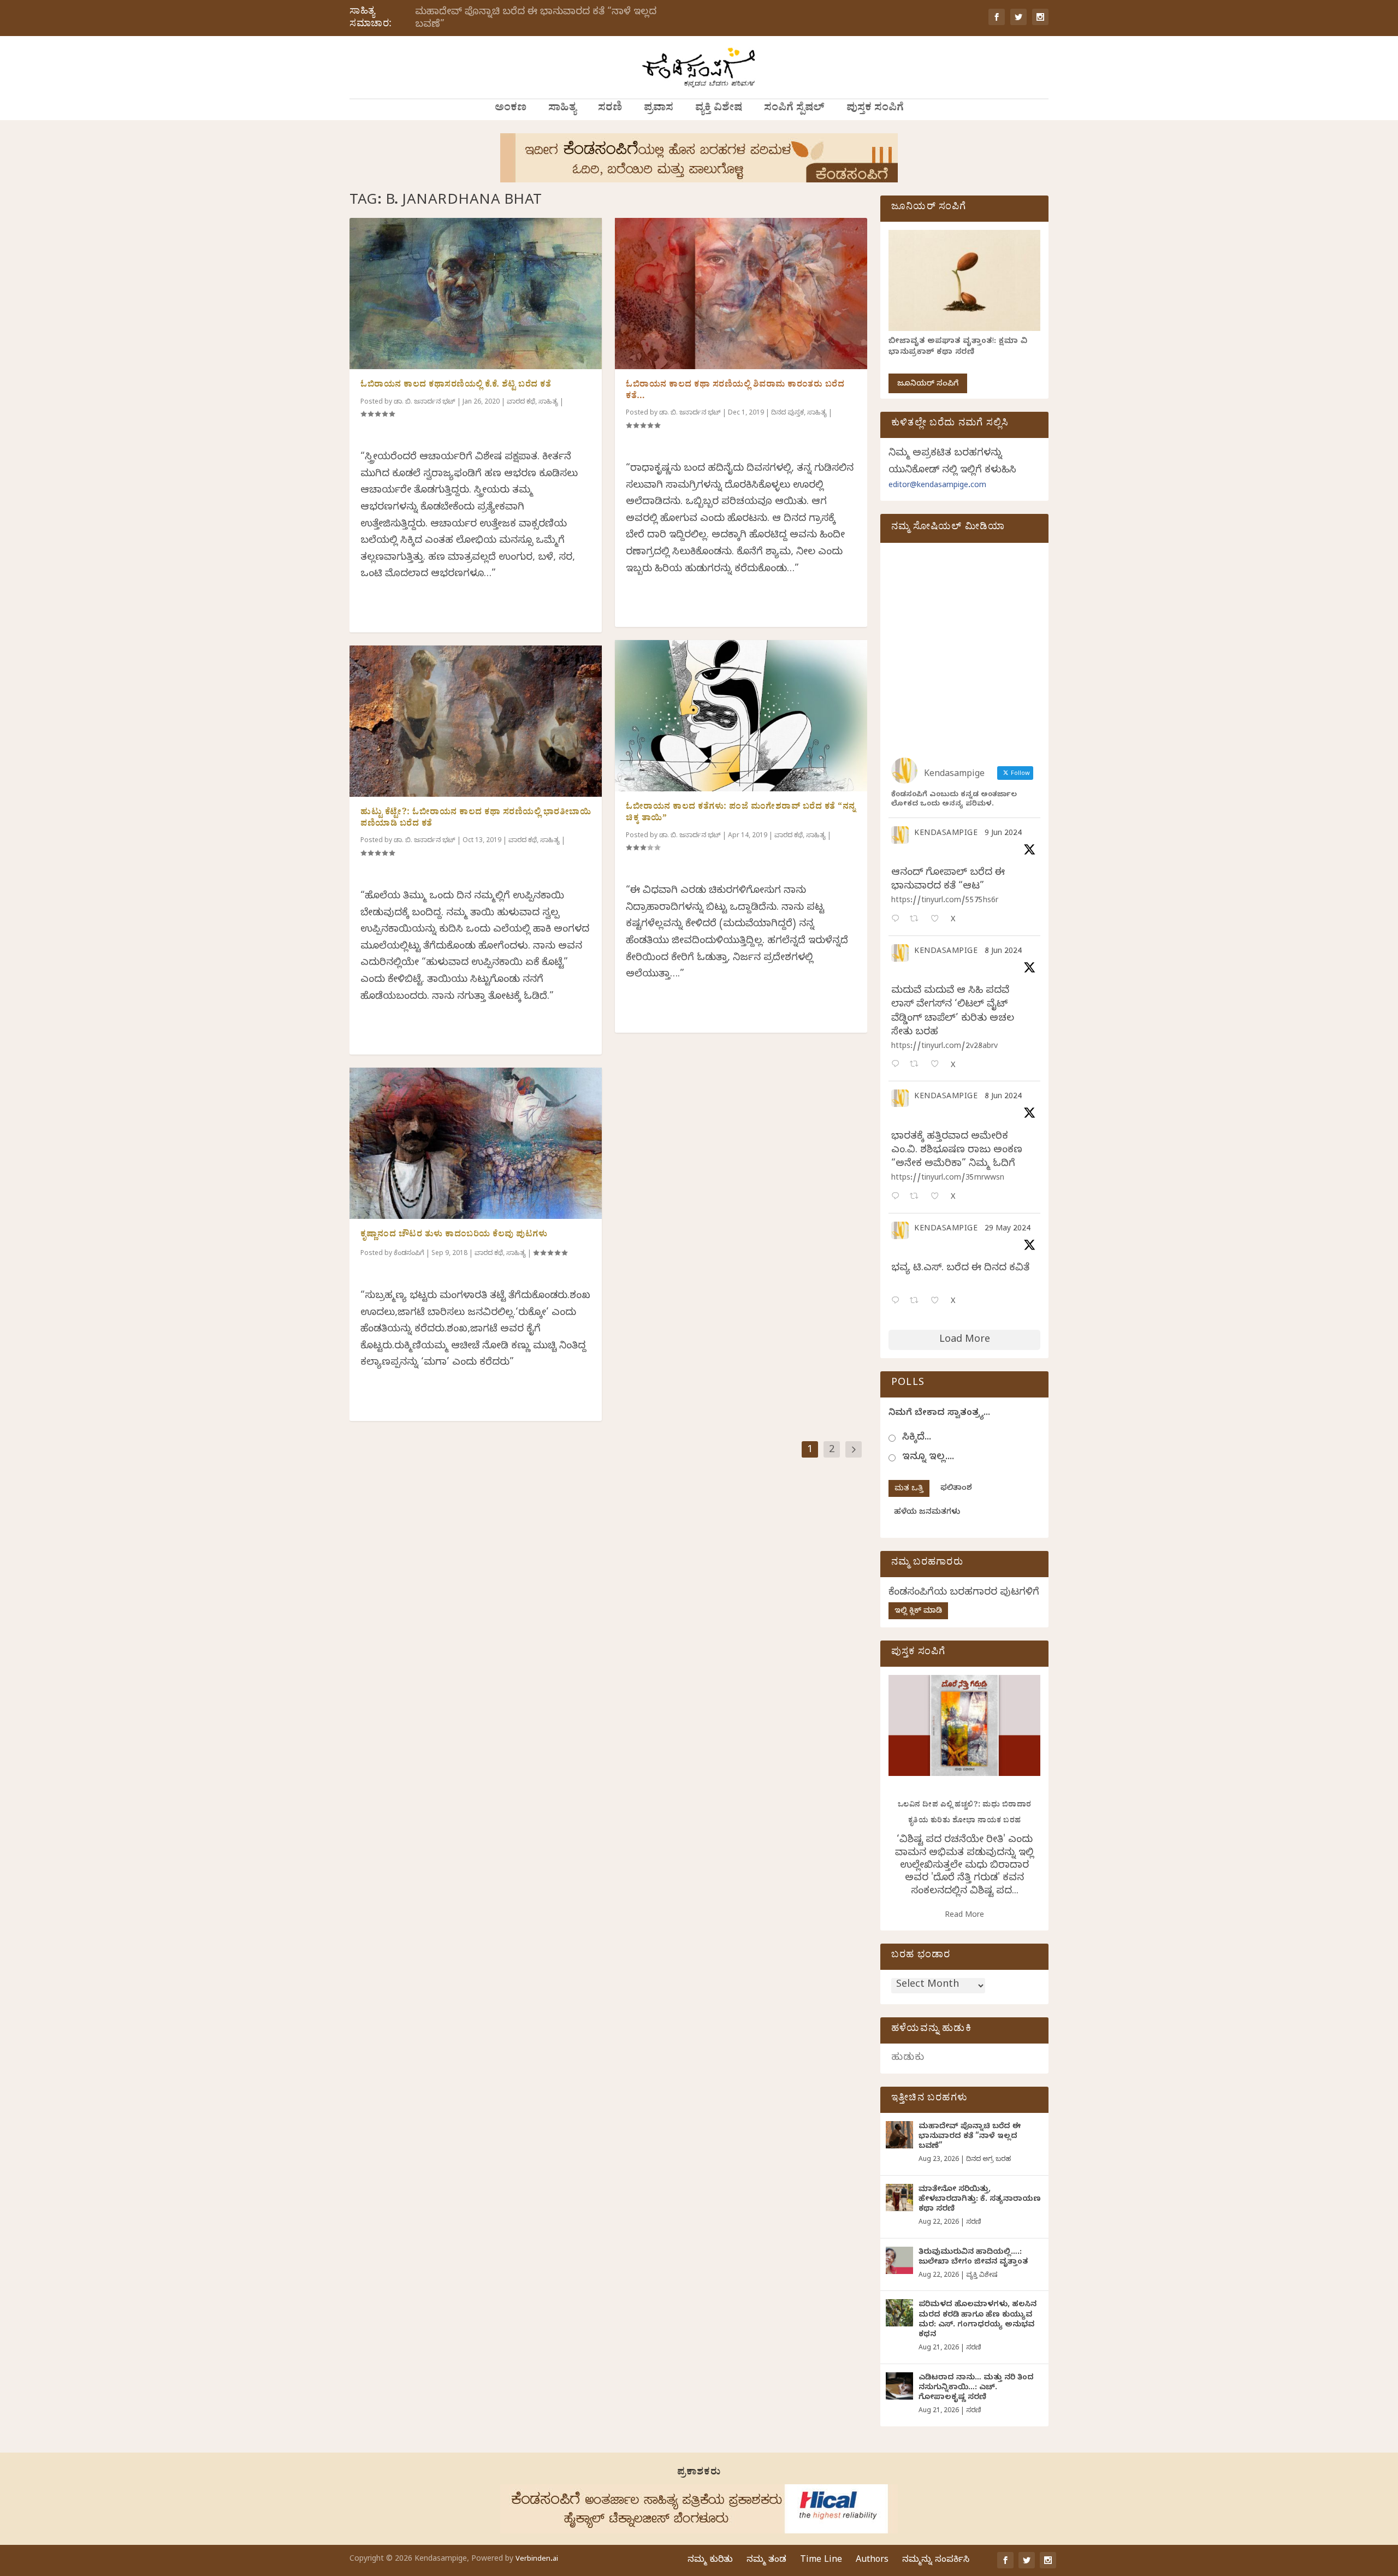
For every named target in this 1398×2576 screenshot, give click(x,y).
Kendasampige (946, 834)
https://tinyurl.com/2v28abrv (944, 1047)
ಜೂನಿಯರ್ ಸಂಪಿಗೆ (928, 385)
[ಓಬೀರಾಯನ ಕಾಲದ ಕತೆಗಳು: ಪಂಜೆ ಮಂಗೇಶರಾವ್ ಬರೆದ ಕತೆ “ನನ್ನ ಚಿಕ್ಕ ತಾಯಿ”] (741, 716)
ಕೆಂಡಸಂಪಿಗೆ (409, 1254)
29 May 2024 (1008, 1230)
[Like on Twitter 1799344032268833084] (938, 1197)
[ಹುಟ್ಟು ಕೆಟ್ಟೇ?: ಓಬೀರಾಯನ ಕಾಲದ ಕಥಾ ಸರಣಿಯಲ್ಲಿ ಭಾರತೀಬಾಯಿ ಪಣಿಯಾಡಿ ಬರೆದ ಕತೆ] (476, 721)
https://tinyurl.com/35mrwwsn (948, 1179)
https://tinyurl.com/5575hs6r (945, 901)
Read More (964, 1916)
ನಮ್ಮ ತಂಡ (766, 2561)
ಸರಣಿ (610, 109)
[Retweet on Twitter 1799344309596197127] (917, 1065)
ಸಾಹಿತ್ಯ (562, 109)
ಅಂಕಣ (511, 109)
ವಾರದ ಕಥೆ (521, 402)
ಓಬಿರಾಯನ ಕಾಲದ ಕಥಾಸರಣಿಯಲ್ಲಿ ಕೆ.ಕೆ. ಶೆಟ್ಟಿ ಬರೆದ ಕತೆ (456, 386)
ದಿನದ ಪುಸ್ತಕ (787, 413)
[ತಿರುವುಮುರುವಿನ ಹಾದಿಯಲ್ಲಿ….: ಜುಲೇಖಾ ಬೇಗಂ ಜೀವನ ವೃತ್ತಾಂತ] (899, 2260)
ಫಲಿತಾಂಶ (956, 1489)
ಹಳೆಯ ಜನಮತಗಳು (927, 1513)
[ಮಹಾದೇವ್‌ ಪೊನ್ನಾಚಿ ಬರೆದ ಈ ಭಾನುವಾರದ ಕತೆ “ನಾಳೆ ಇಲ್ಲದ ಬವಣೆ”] (899, 2135)
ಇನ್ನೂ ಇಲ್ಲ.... (928, 1458)
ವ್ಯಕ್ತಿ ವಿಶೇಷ (719, 109)
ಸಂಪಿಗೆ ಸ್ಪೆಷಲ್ (794, 109)
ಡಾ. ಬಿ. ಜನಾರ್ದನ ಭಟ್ (425, 402)
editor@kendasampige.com (937, 486)
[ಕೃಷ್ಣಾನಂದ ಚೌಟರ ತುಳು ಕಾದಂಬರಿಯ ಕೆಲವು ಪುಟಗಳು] (476, 1143)
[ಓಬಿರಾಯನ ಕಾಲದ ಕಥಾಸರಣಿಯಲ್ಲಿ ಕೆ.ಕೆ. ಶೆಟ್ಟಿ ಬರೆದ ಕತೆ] (476, 294)
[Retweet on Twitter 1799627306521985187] (917, 920)
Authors (872, 2561)
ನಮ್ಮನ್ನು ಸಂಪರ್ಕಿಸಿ (936, 2561)
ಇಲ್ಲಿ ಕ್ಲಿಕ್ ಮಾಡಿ (918, 1612)
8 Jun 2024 (1003, 952)
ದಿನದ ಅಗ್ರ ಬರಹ (988, 2160)
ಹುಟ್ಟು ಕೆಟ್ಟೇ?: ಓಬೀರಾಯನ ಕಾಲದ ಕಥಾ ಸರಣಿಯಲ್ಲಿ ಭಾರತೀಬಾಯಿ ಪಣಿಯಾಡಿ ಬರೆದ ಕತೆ (476, 819)
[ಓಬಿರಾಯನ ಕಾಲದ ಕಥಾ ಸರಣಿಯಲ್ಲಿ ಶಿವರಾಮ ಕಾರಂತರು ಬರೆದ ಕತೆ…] (741, 294)
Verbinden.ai (537, 2560)
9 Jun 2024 (1003, 834)
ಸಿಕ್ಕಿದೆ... (917, 1438)
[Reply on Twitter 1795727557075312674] (898, 1302)
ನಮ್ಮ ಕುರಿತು (710, 2561)
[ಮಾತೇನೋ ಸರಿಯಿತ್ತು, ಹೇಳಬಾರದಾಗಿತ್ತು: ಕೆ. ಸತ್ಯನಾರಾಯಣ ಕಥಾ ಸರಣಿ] (899, 2198)
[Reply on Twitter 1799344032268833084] (898, 1197)
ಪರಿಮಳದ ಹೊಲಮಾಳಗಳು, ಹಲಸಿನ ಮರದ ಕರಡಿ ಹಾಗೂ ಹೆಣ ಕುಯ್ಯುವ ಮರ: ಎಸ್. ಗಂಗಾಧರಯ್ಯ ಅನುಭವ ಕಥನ (978, 2320)
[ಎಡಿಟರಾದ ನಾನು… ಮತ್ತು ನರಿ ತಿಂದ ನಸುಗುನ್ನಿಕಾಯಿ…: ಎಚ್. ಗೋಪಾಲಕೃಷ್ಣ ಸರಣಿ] (899, 2386)
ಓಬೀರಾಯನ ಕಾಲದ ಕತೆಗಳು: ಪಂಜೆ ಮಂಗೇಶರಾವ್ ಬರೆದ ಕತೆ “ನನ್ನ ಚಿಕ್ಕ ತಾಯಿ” (741, 813)
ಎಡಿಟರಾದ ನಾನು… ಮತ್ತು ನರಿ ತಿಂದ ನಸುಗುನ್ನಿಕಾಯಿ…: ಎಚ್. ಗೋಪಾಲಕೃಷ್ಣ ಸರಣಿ (976, 2388)
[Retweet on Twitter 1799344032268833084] (917, 1197)
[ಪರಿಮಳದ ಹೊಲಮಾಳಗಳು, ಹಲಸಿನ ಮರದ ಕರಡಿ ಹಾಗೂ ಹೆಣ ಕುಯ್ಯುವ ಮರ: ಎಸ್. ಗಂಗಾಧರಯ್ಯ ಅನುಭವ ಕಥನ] (899, 2313)
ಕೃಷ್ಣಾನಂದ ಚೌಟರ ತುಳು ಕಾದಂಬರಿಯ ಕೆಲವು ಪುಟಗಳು (454, 1235)
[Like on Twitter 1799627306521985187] (938, 920)
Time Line (821, 2561)
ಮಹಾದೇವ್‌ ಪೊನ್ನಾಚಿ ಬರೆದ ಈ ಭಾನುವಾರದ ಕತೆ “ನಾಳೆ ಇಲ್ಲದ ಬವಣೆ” (536, 19)
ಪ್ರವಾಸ (659, 109)
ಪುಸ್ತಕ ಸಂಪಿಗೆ (875, 109)
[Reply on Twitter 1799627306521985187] (898, 920)
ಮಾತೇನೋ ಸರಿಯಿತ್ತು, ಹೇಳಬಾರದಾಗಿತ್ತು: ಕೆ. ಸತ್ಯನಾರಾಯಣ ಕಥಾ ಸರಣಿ (980, 2200)
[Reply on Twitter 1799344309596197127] (898, 1065)
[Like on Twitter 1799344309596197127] (938, 1065)
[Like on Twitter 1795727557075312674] (938, 1302)
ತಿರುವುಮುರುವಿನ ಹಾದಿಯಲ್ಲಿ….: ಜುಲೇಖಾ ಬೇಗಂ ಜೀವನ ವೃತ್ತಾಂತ (973, 2258)
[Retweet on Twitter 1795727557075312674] (917, 1302)
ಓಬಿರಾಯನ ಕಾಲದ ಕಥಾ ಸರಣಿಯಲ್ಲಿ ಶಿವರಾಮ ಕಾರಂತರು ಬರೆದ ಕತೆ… (735, 391)
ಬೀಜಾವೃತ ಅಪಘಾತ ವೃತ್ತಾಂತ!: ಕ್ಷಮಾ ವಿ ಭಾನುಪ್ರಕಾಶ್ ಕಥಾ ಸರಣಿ (958, 348)
